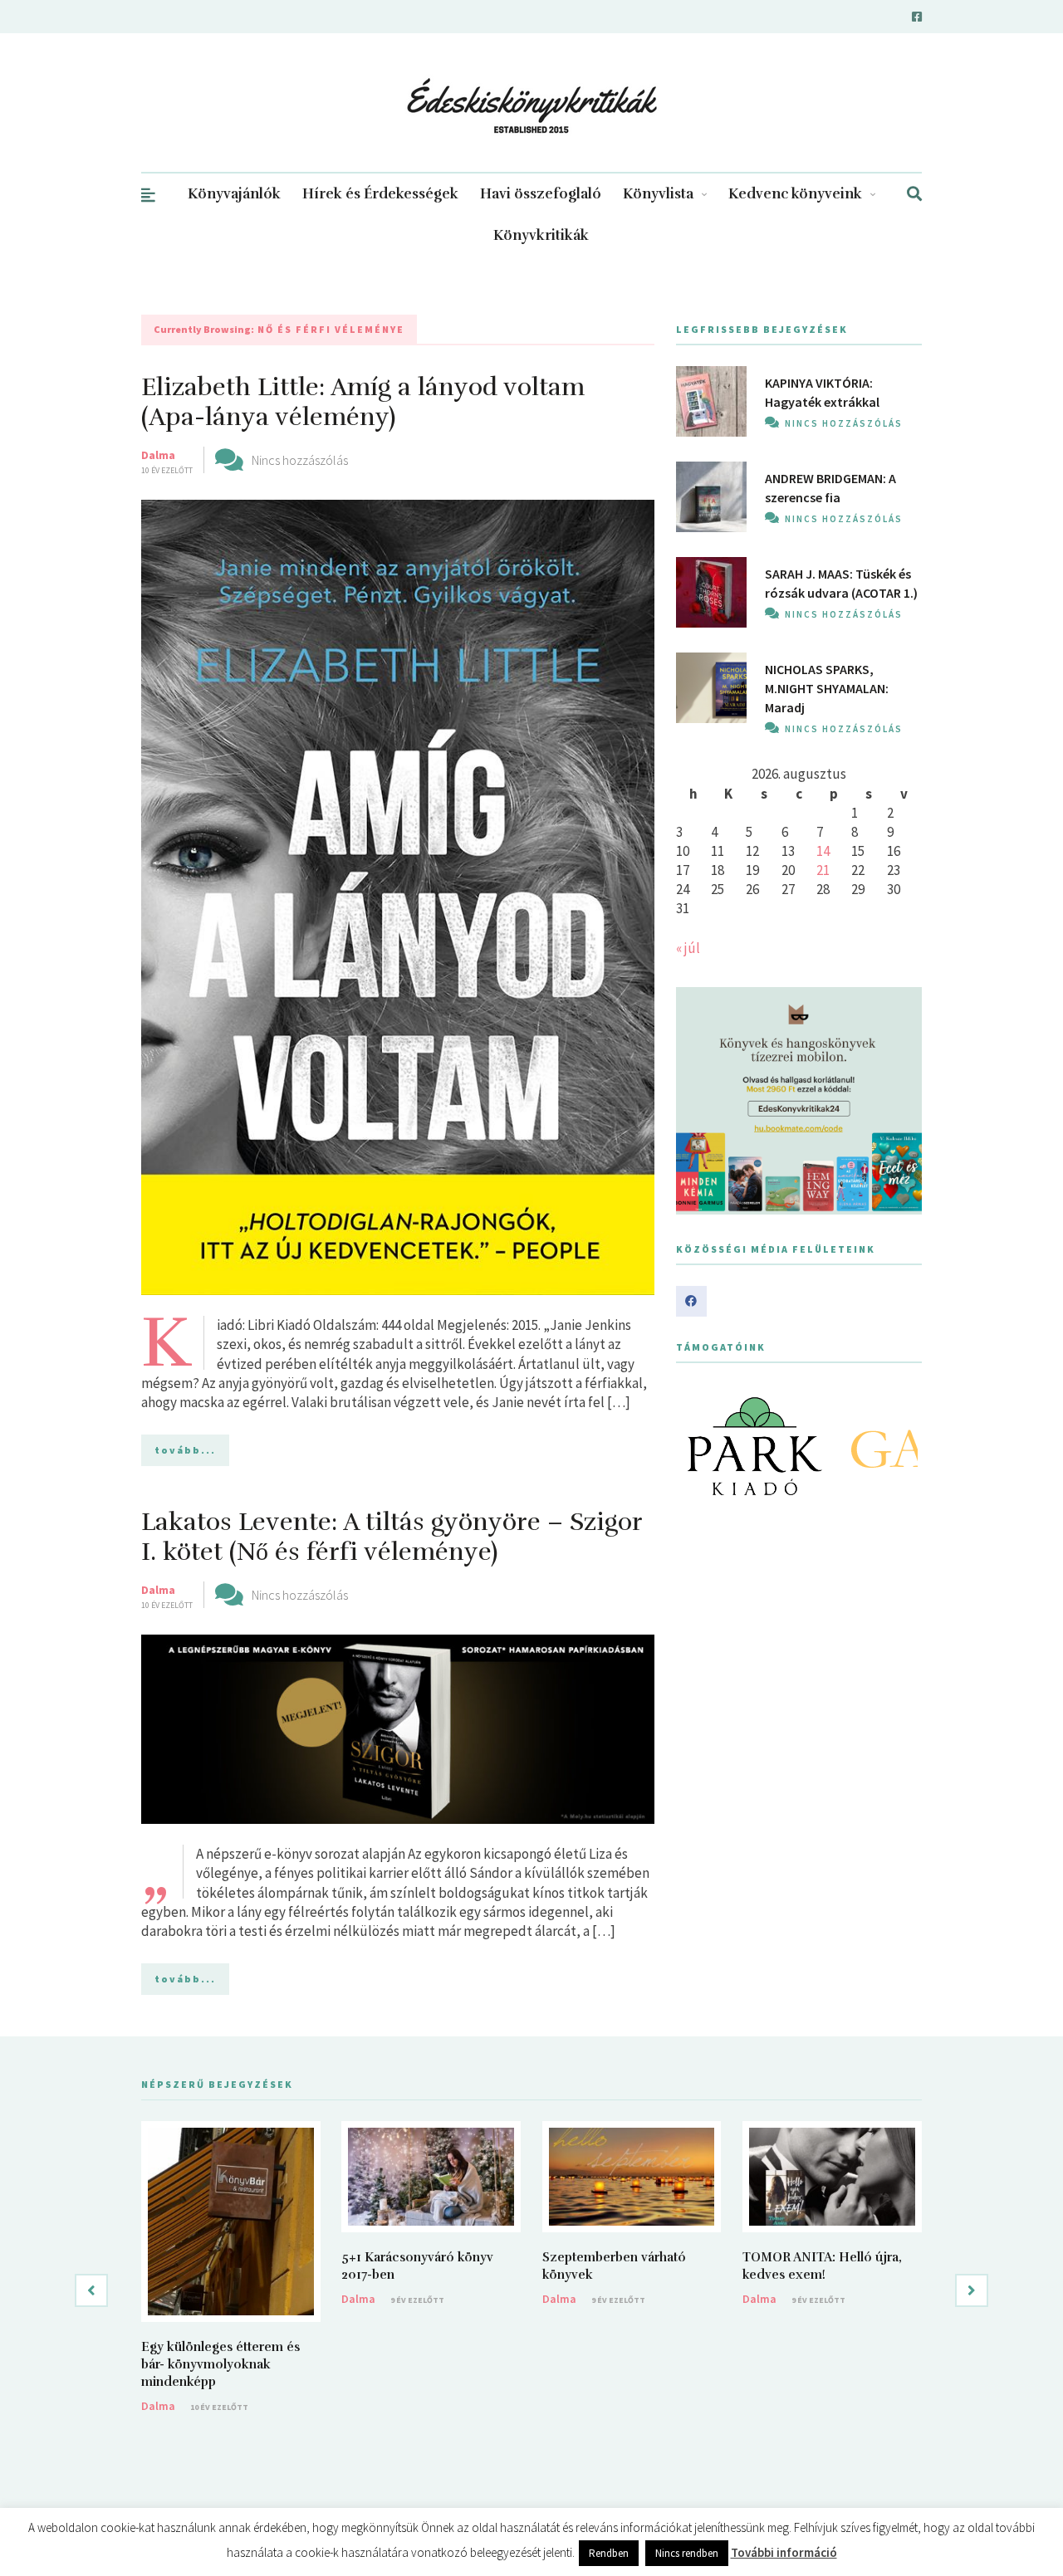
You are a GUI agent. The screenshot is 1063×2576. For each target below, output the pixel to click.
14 (823, 851)
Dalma (158, 455)
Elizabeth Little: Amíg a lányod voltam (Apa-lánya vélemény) (363, 402)
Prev (698, 1446)
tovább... (185, 1450)
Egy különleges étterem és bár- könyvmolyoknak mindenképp (220, 2364)
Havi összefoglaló (541, 194)
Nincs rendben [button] (687, 2553)
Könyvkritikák (541, 235)
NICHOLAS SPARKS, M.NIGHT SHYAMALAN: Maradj (827, 688)
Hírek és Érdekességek (380, 194)
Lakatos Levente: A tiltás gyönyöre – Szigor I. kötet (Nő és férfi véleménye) (392, 1537)
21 (823, 870)
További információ (784, 2552)
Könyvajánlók (234, 194)
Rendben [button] (609, 2553)
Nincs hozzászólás (300, 460)
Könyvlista (658, 194)
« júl (688, 948)
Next (900, 1446)
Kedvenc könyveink (795, 194)
